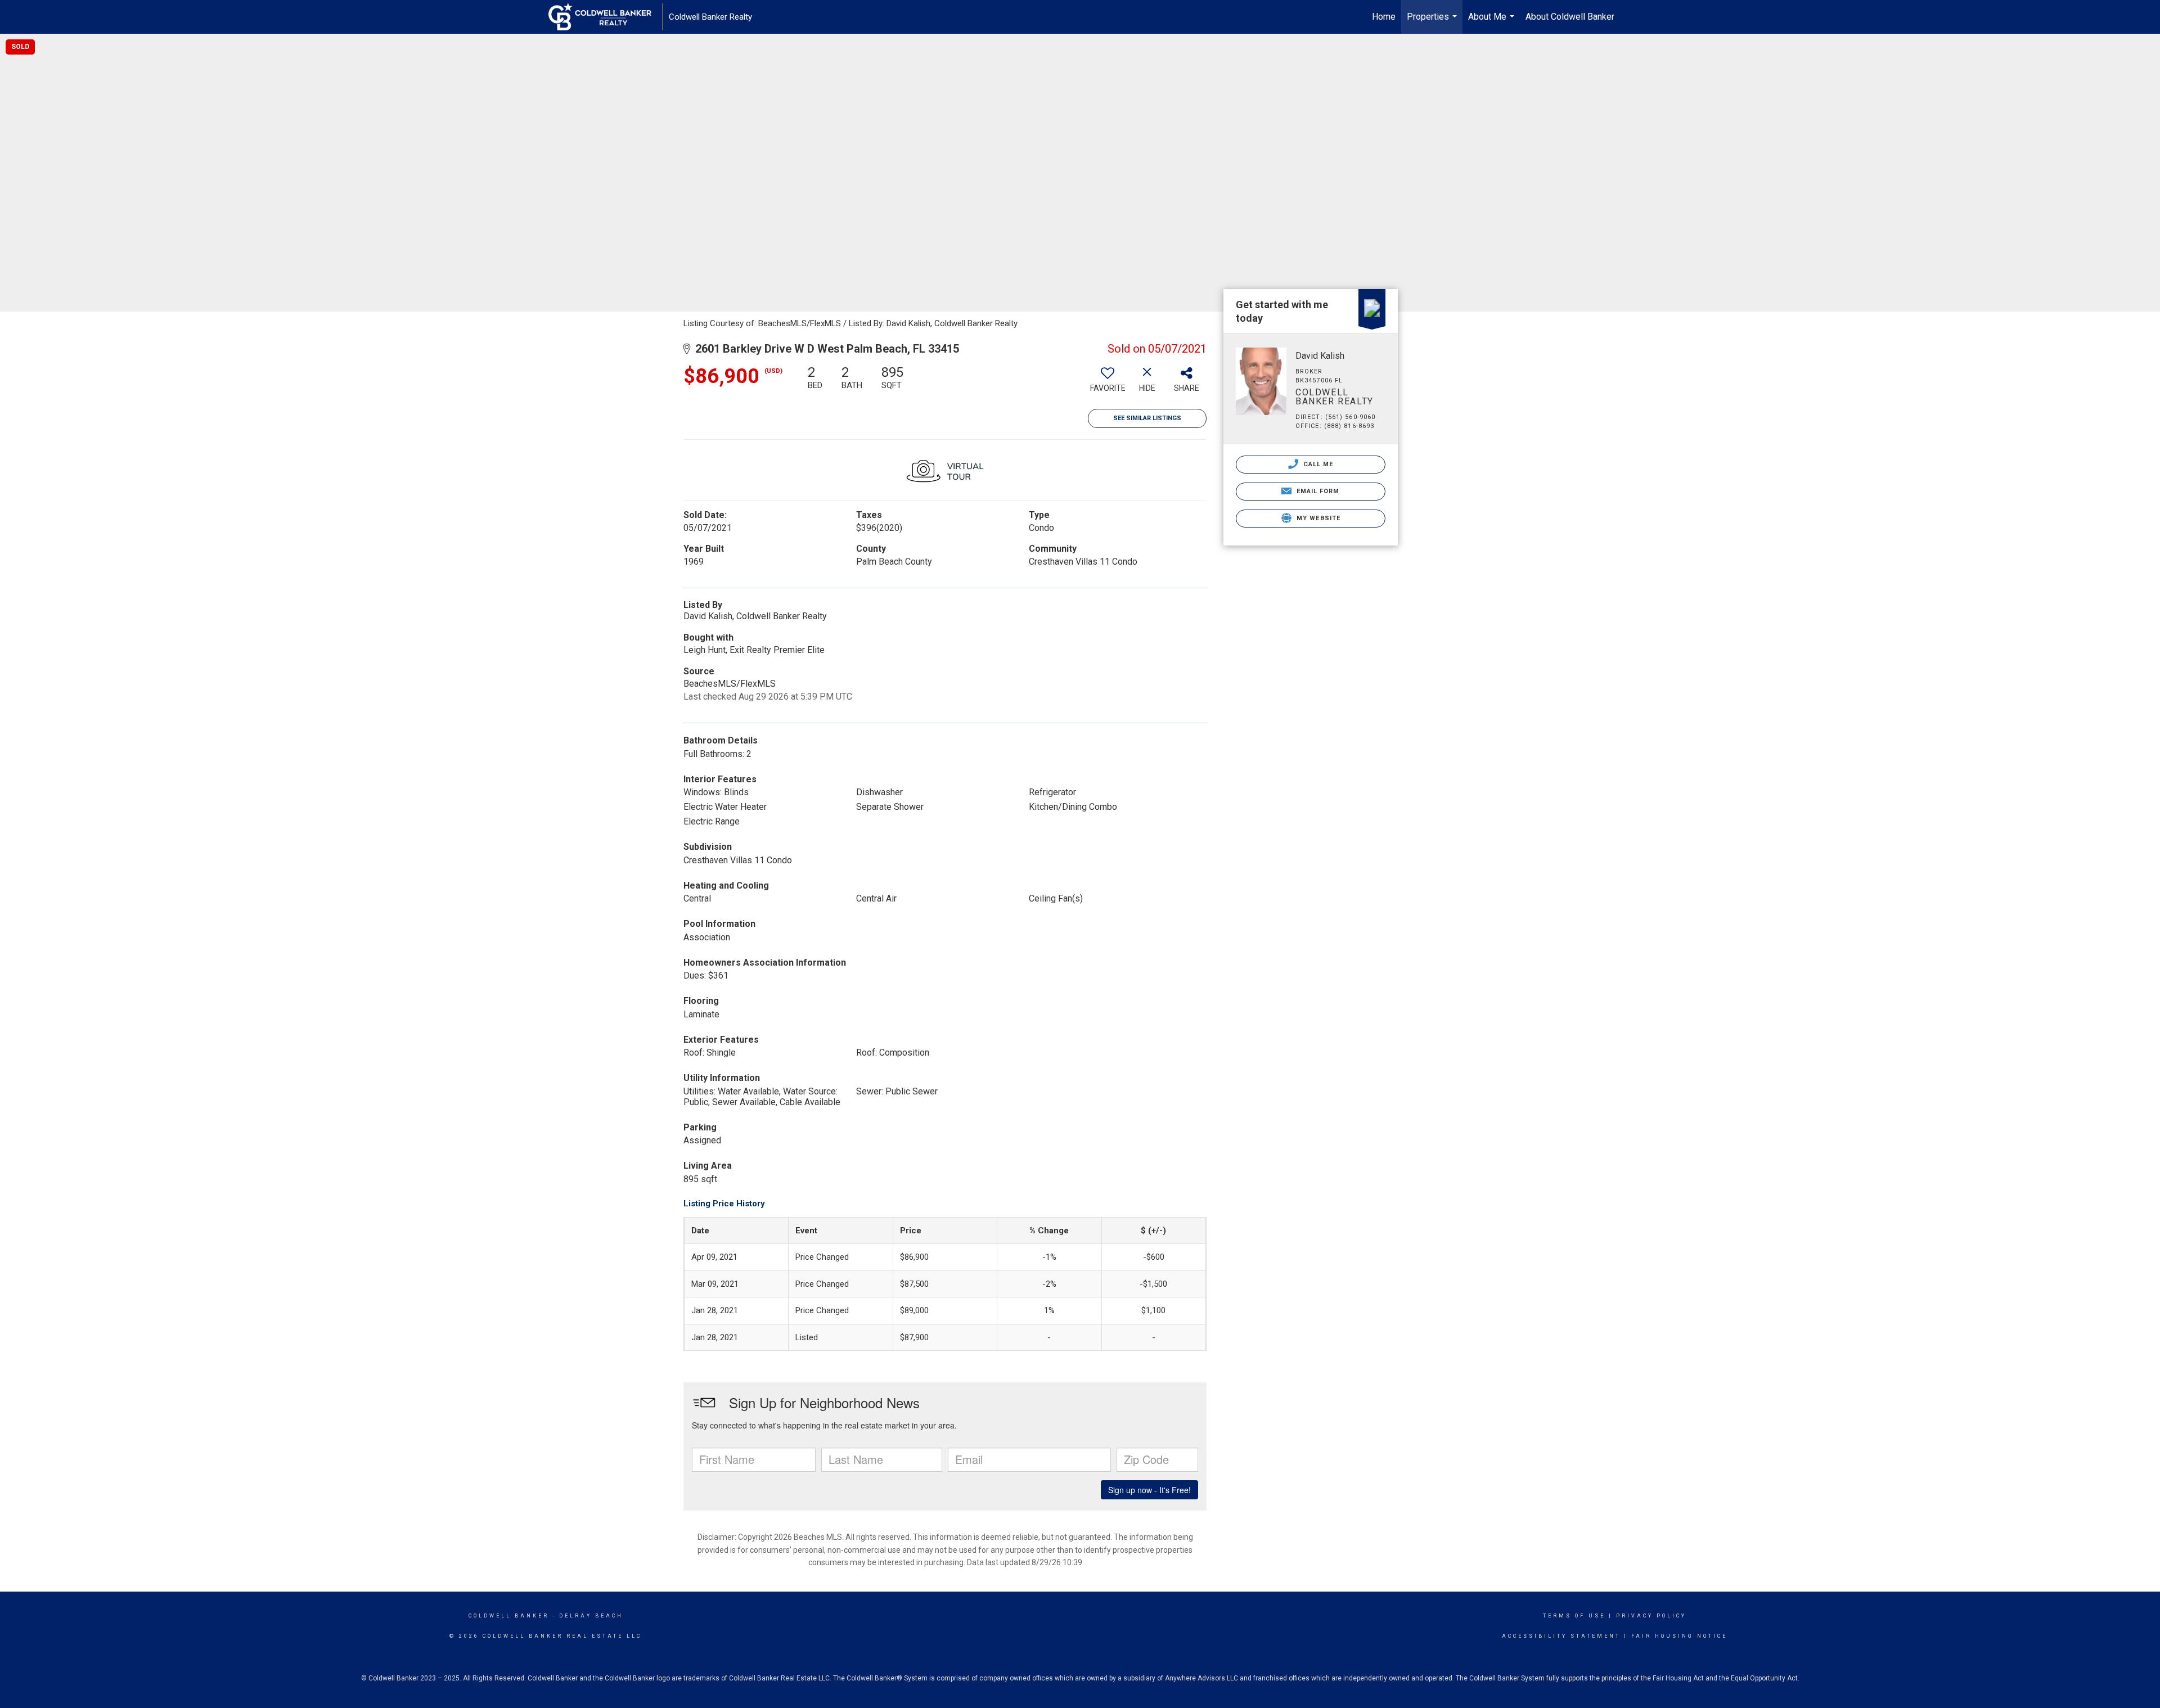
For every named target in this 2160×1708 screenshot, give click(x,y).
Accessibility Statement (1561, 1636)
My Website (1317, 518)
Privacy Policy (1651, 1616)
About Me (1493, 22)
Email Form (1317, 491)
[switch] (1108, 383)
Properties (1433, 22)
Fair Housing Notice (1679, 1636)
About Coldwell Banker (1570, 17)
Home (1384, 17)
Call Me (1317, 464)
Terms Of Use (1574, 1616)
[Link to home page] (606, 17)
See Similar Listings (1147, 418)
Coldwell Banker (509, 1616)
